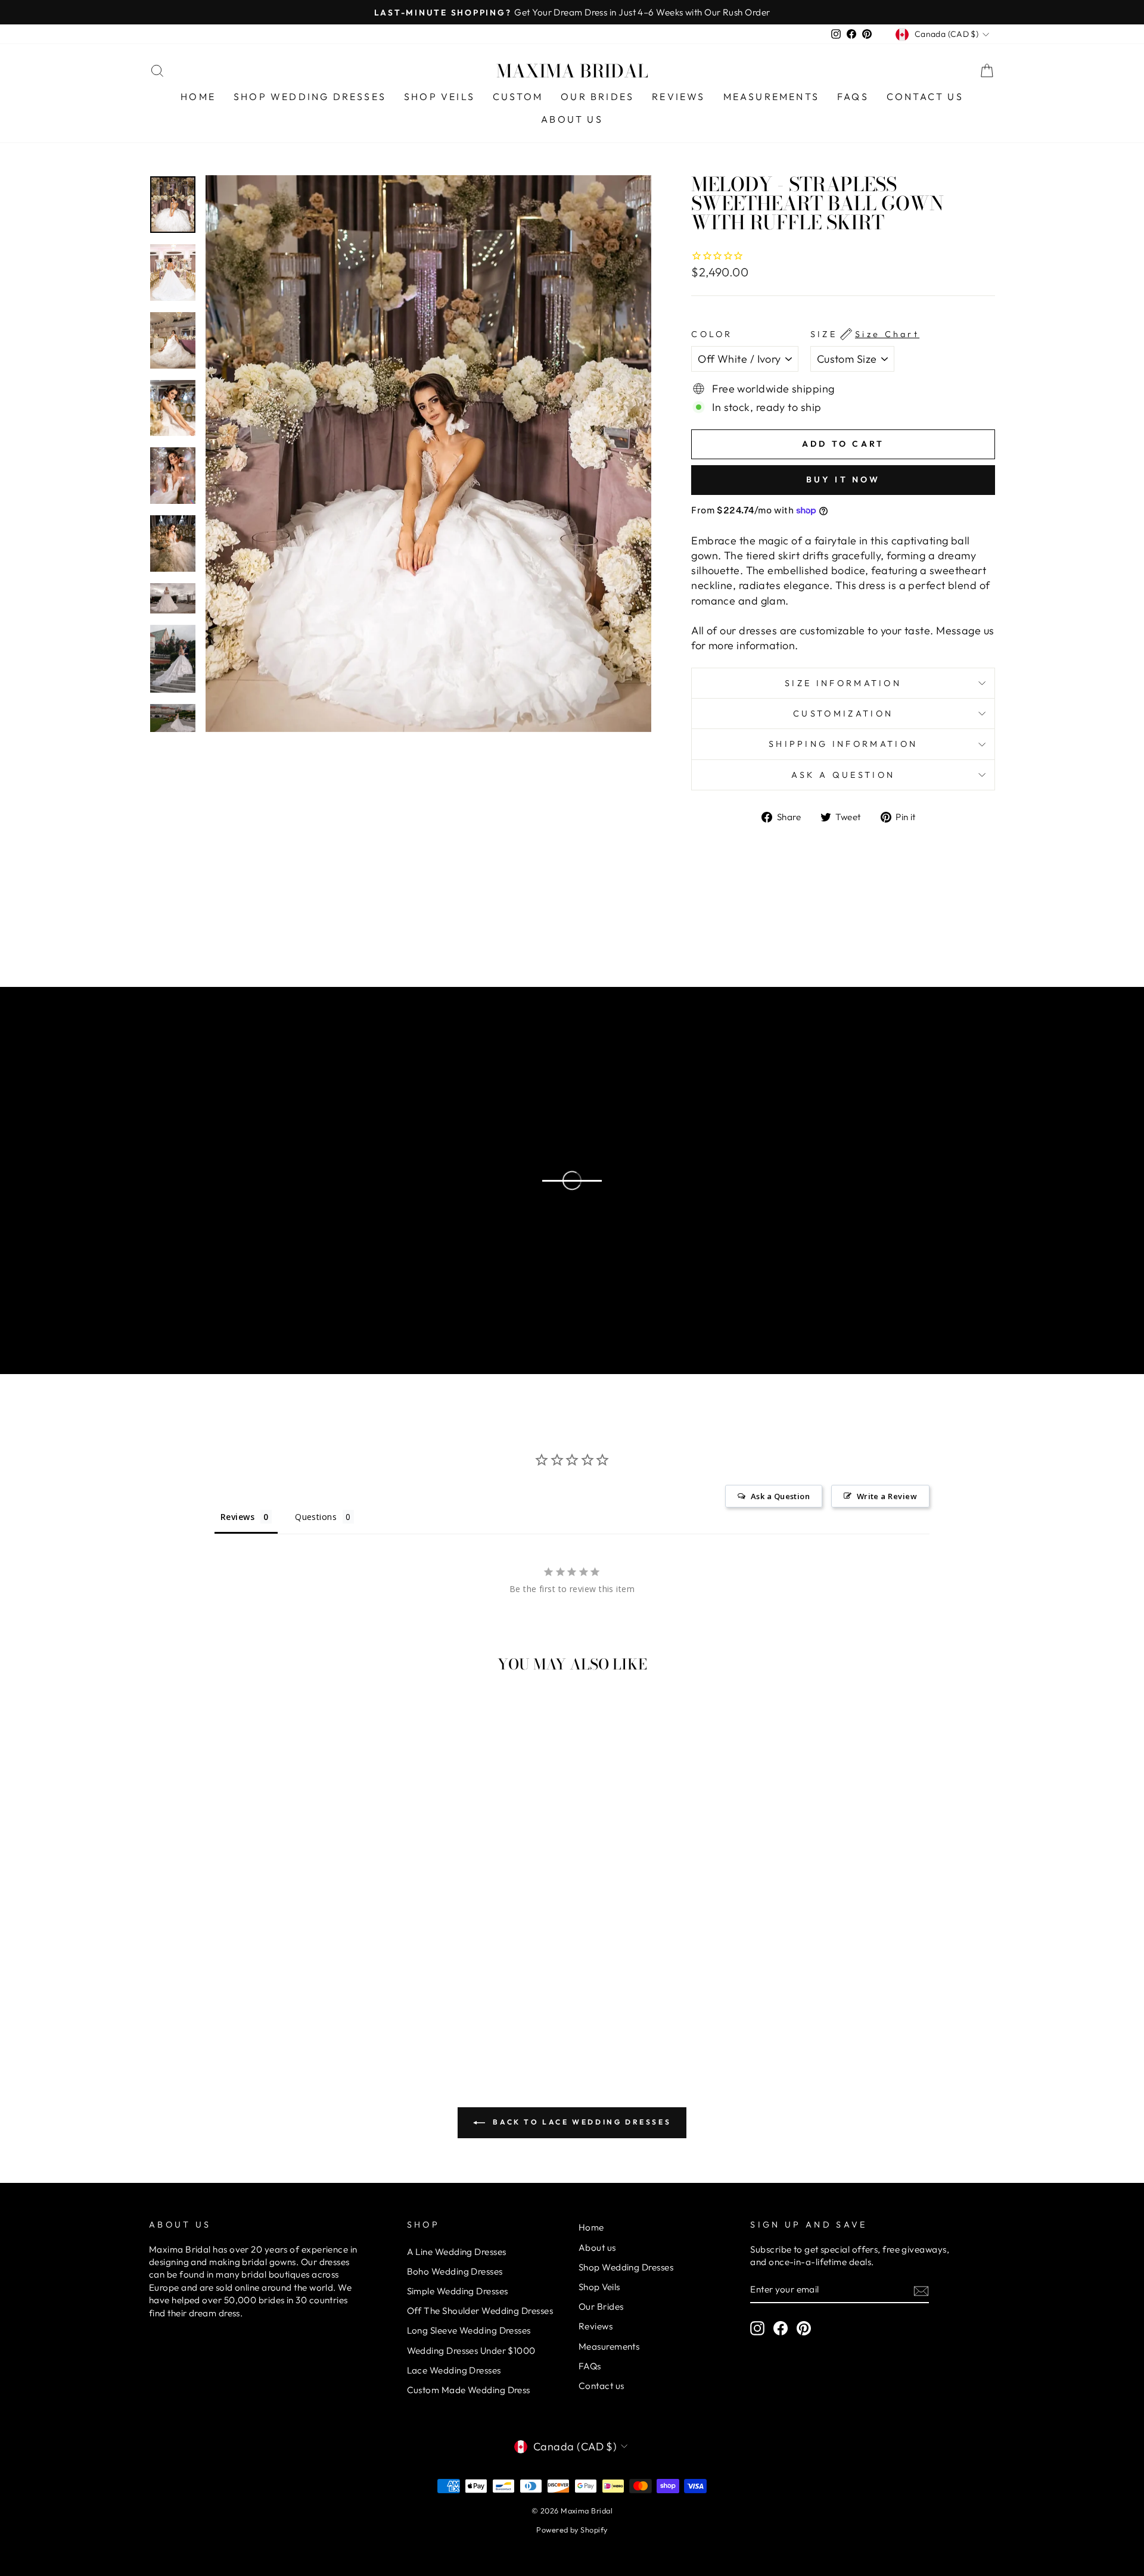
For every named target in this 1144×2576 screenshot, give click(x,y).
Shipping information (843, 744)
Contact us (925, 96)
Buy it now (843, 479)
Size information (843, 683)
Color (712, 334)
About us (572, 119)
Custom (518, 96)
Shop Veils (439, 96)
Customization (843, 714)
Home (198, 96)
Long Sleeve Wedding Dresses (469, 2330)
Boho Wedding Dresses (455, 2271)
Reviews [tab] (237, 1517)
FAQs (853, 96)
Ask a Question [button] (780, 1496)
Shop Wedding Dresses (310, 96)
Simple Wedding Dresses (458, 2291)
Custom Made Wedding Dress (469, 2390)
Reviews (678, 96)
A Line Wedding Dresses (457, 2252)
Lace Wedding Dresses (454, 2370)
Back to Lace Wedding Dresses (580, 2122)
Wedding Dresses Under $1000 (471, 2351)
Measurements (771, 96)
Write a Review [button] (887, 1496)
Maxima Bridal (572, 71)
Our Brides (597, 96)
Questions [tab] (316, 1517)
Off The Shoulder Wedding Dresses (480, 2311)
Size (865, 334)
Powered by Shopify (572, 2530)
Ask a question (843, 775)
